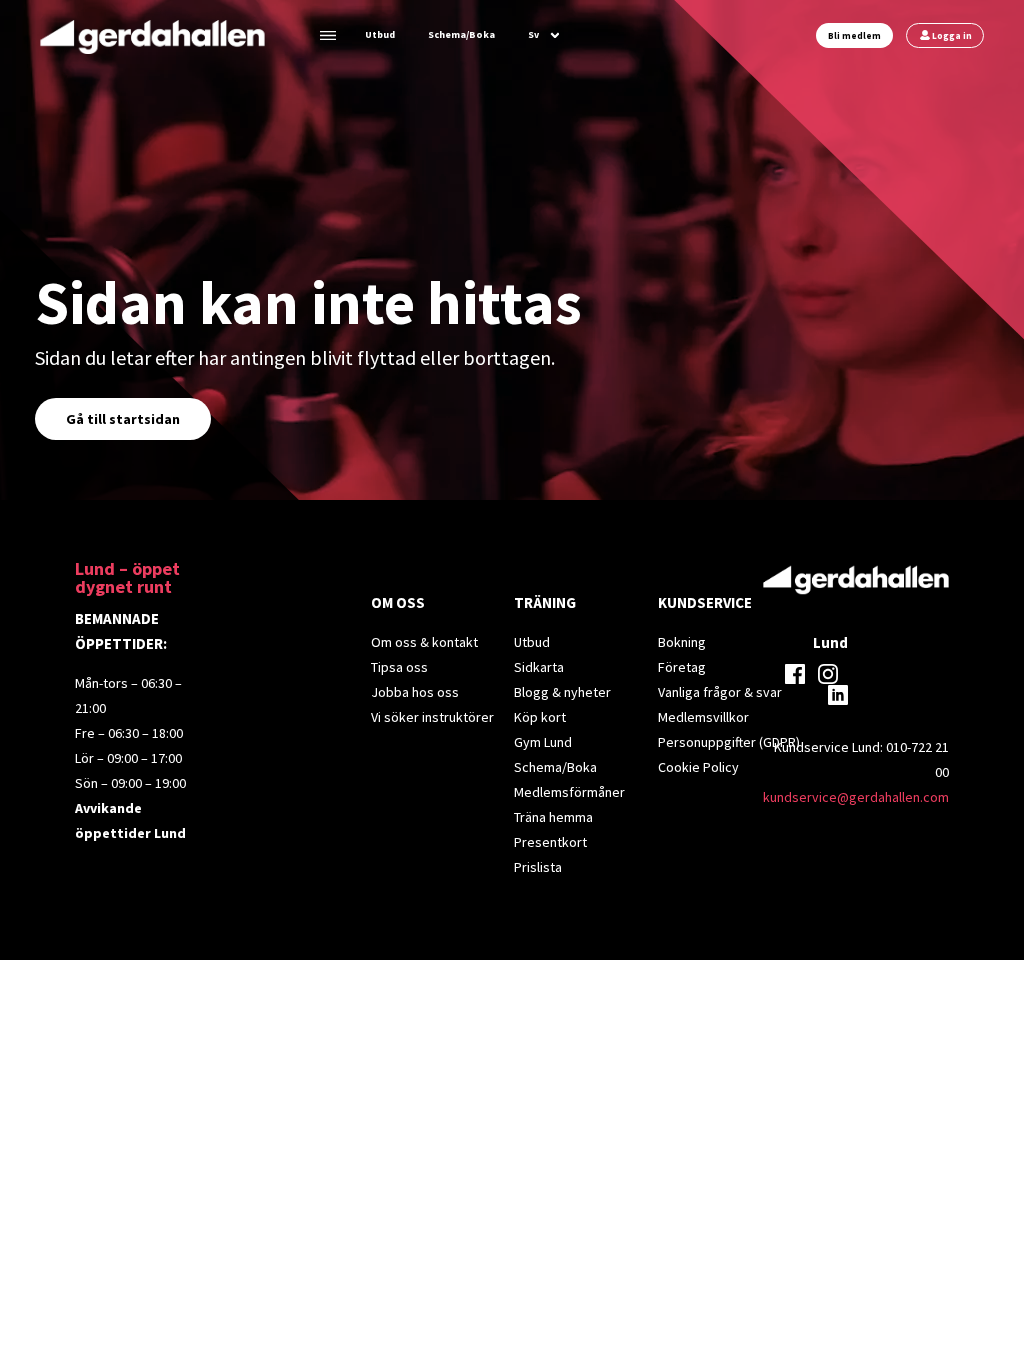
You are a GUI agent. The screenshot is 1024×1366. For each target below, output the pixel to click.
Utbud (380, 34)
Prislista (538, 867)
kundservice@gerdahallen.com (856, 797)
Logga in (952, 35)
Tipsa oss (399, 667)
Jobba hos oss (415, 692)
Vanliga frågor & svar (720, 692)
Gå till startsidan (123, 419)
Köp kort (540, 717)
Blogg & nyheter (562, 692)
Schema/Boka (461, 34)
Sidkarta (539, 667)
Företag (682, 667)
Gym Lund (543, 742)
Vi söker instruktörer (432, 717)
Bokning (682, 642)
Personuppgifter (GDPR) (729, 742)
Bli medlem (854, 35)
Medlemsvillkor (703, 717)
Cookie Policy (698, 767)
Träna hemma (553, 817)
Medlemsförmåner (569, 792)
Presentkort (550, 842)
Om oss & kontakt (424, 642)
